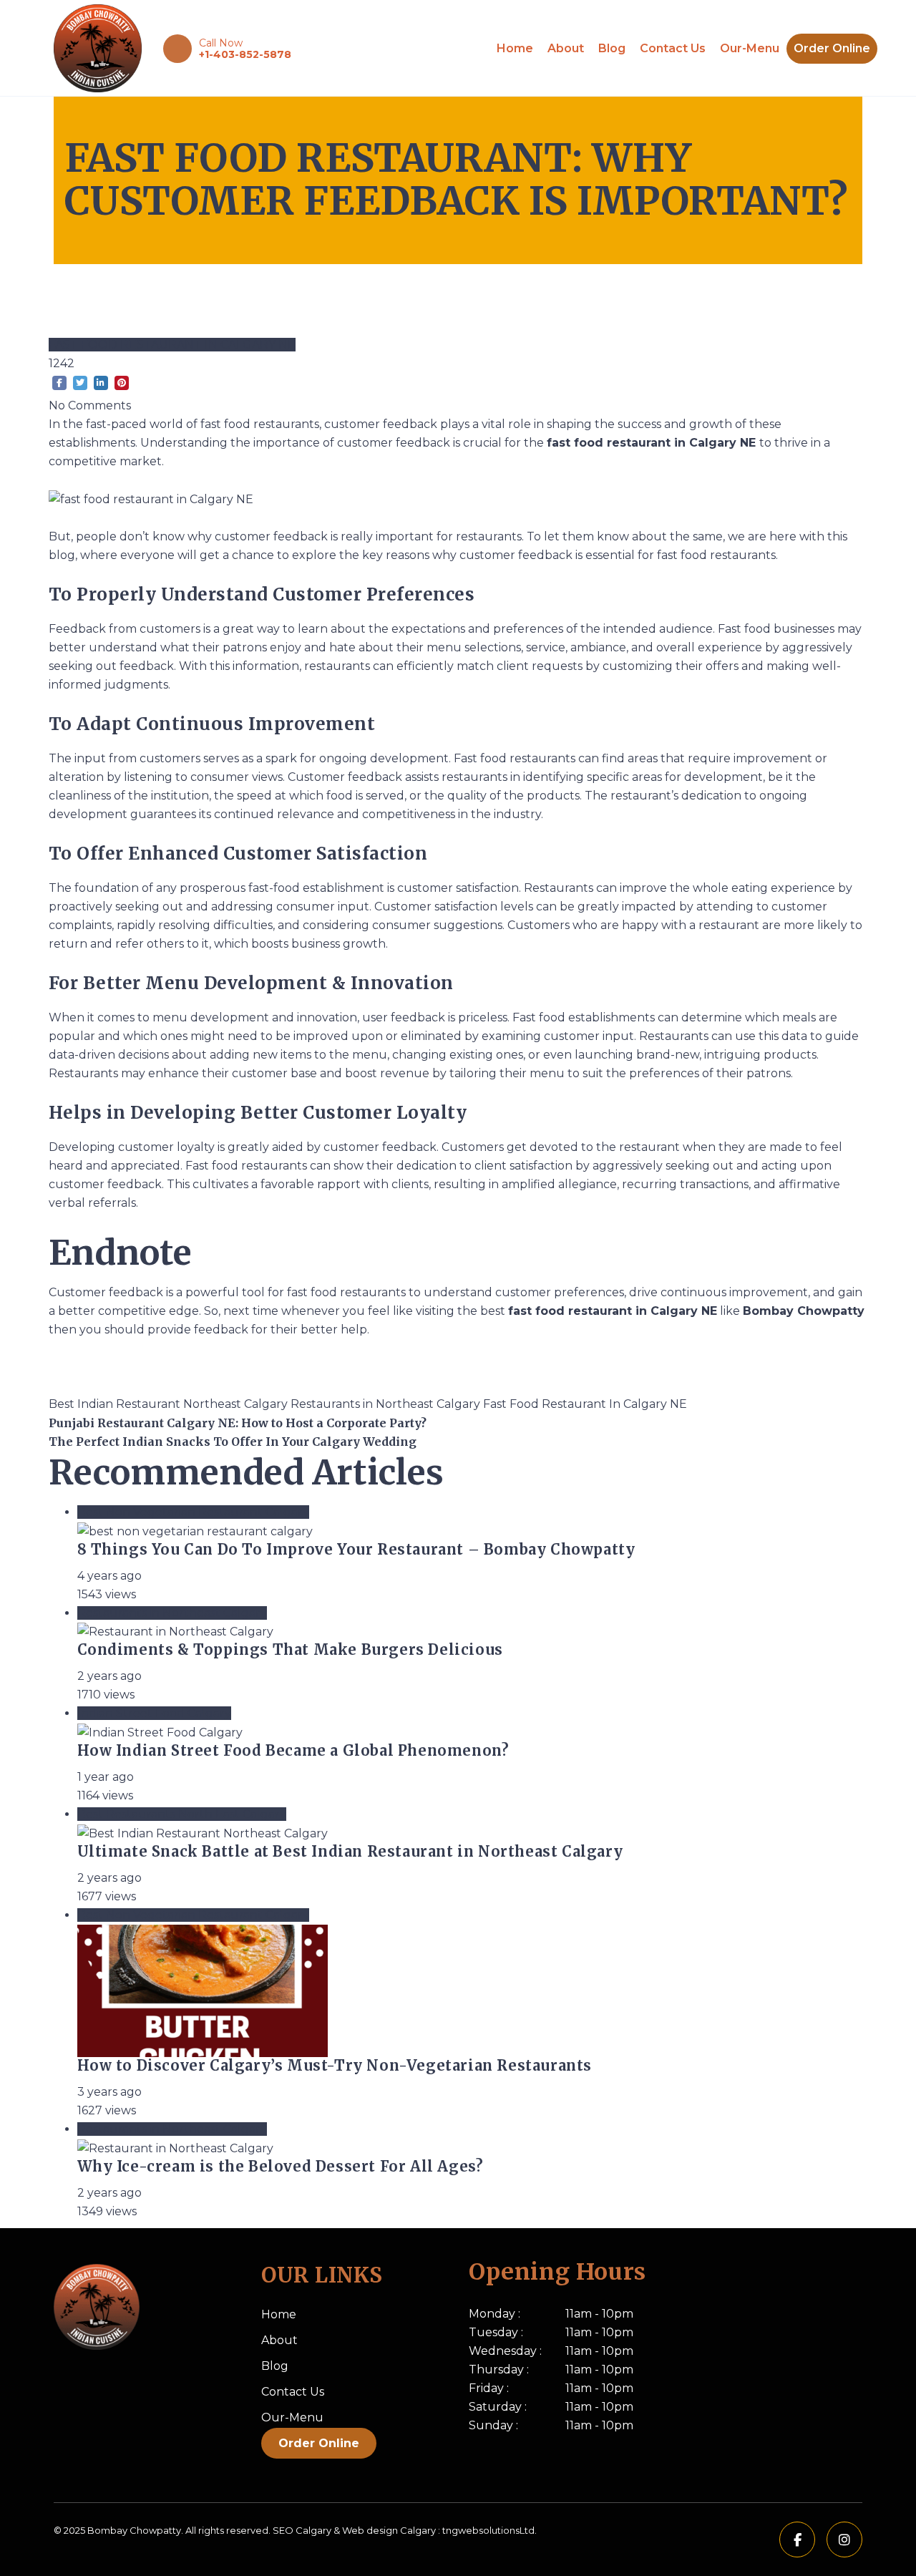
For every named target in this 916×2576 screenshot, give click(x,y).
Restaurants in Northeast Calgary (387, 1404)
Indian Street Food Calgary (154, 1713)
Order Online (832, 48)
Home (515, 48)
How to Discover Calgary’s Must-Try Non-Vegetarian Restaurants (335, 2065)
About (566, 48)
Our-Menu (750, 48)
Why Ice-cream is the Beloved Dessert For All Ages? (283, 2166)
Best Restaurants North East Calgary (182, 1814)
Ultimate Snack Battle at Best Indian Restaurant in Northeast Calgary (350, 1851)
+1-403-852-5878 (245, 54)
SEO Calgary (302, 2530)
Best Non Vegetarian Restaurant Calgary (193, 1512)
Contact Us (673, 48)
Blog (612, 48)
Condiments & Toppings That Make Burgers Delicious (292, 1649)
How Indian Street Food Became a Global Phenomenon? (293, 1750)
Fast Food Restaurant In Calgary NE (172, 345)
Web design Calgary (389, 2530)
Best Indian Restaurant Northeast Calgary (170, 1404)
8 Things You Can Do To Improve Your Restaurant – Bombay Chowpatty (356, 1549)
